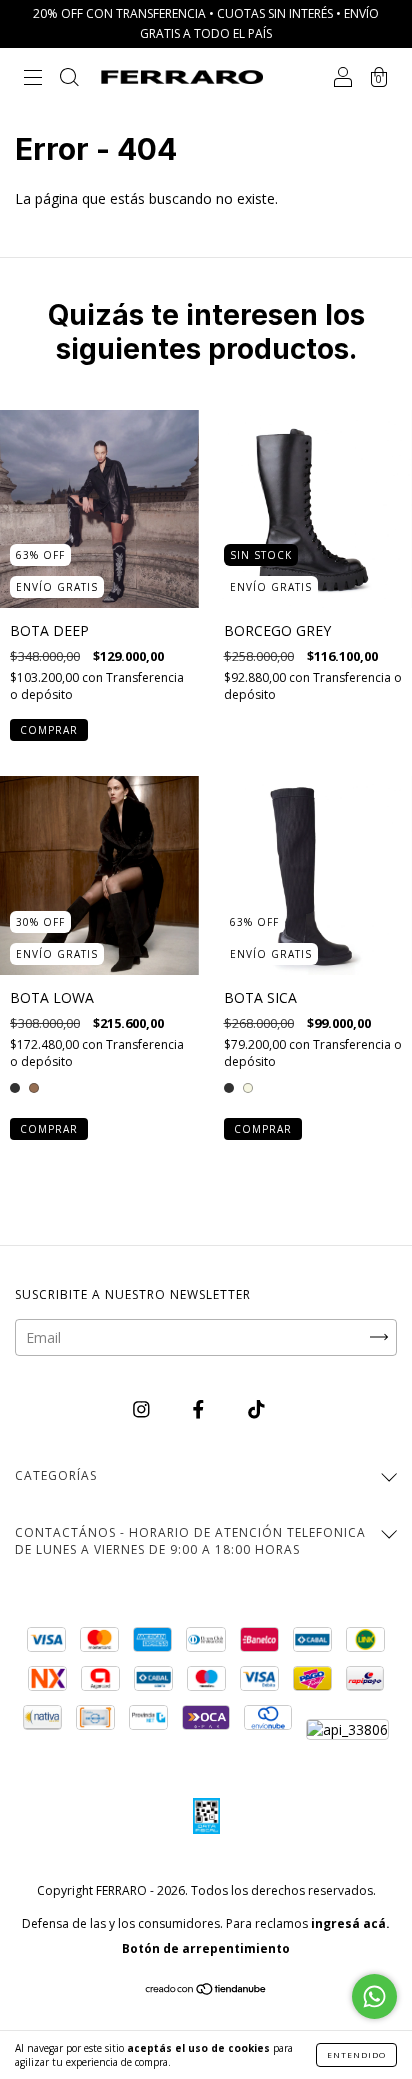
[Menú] (33, 78)
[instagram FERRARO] (143, 1409)
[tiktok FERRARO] (256, 1409)
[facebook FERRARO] (200, 1409)
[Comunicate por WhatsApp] (374, 1996)
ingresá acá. (350, 1923)
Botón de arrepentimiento (206, 1948)
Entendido (356, 2054)
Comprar (49, 730)
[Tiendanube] (206, 1990)
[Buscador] (69, 78)
